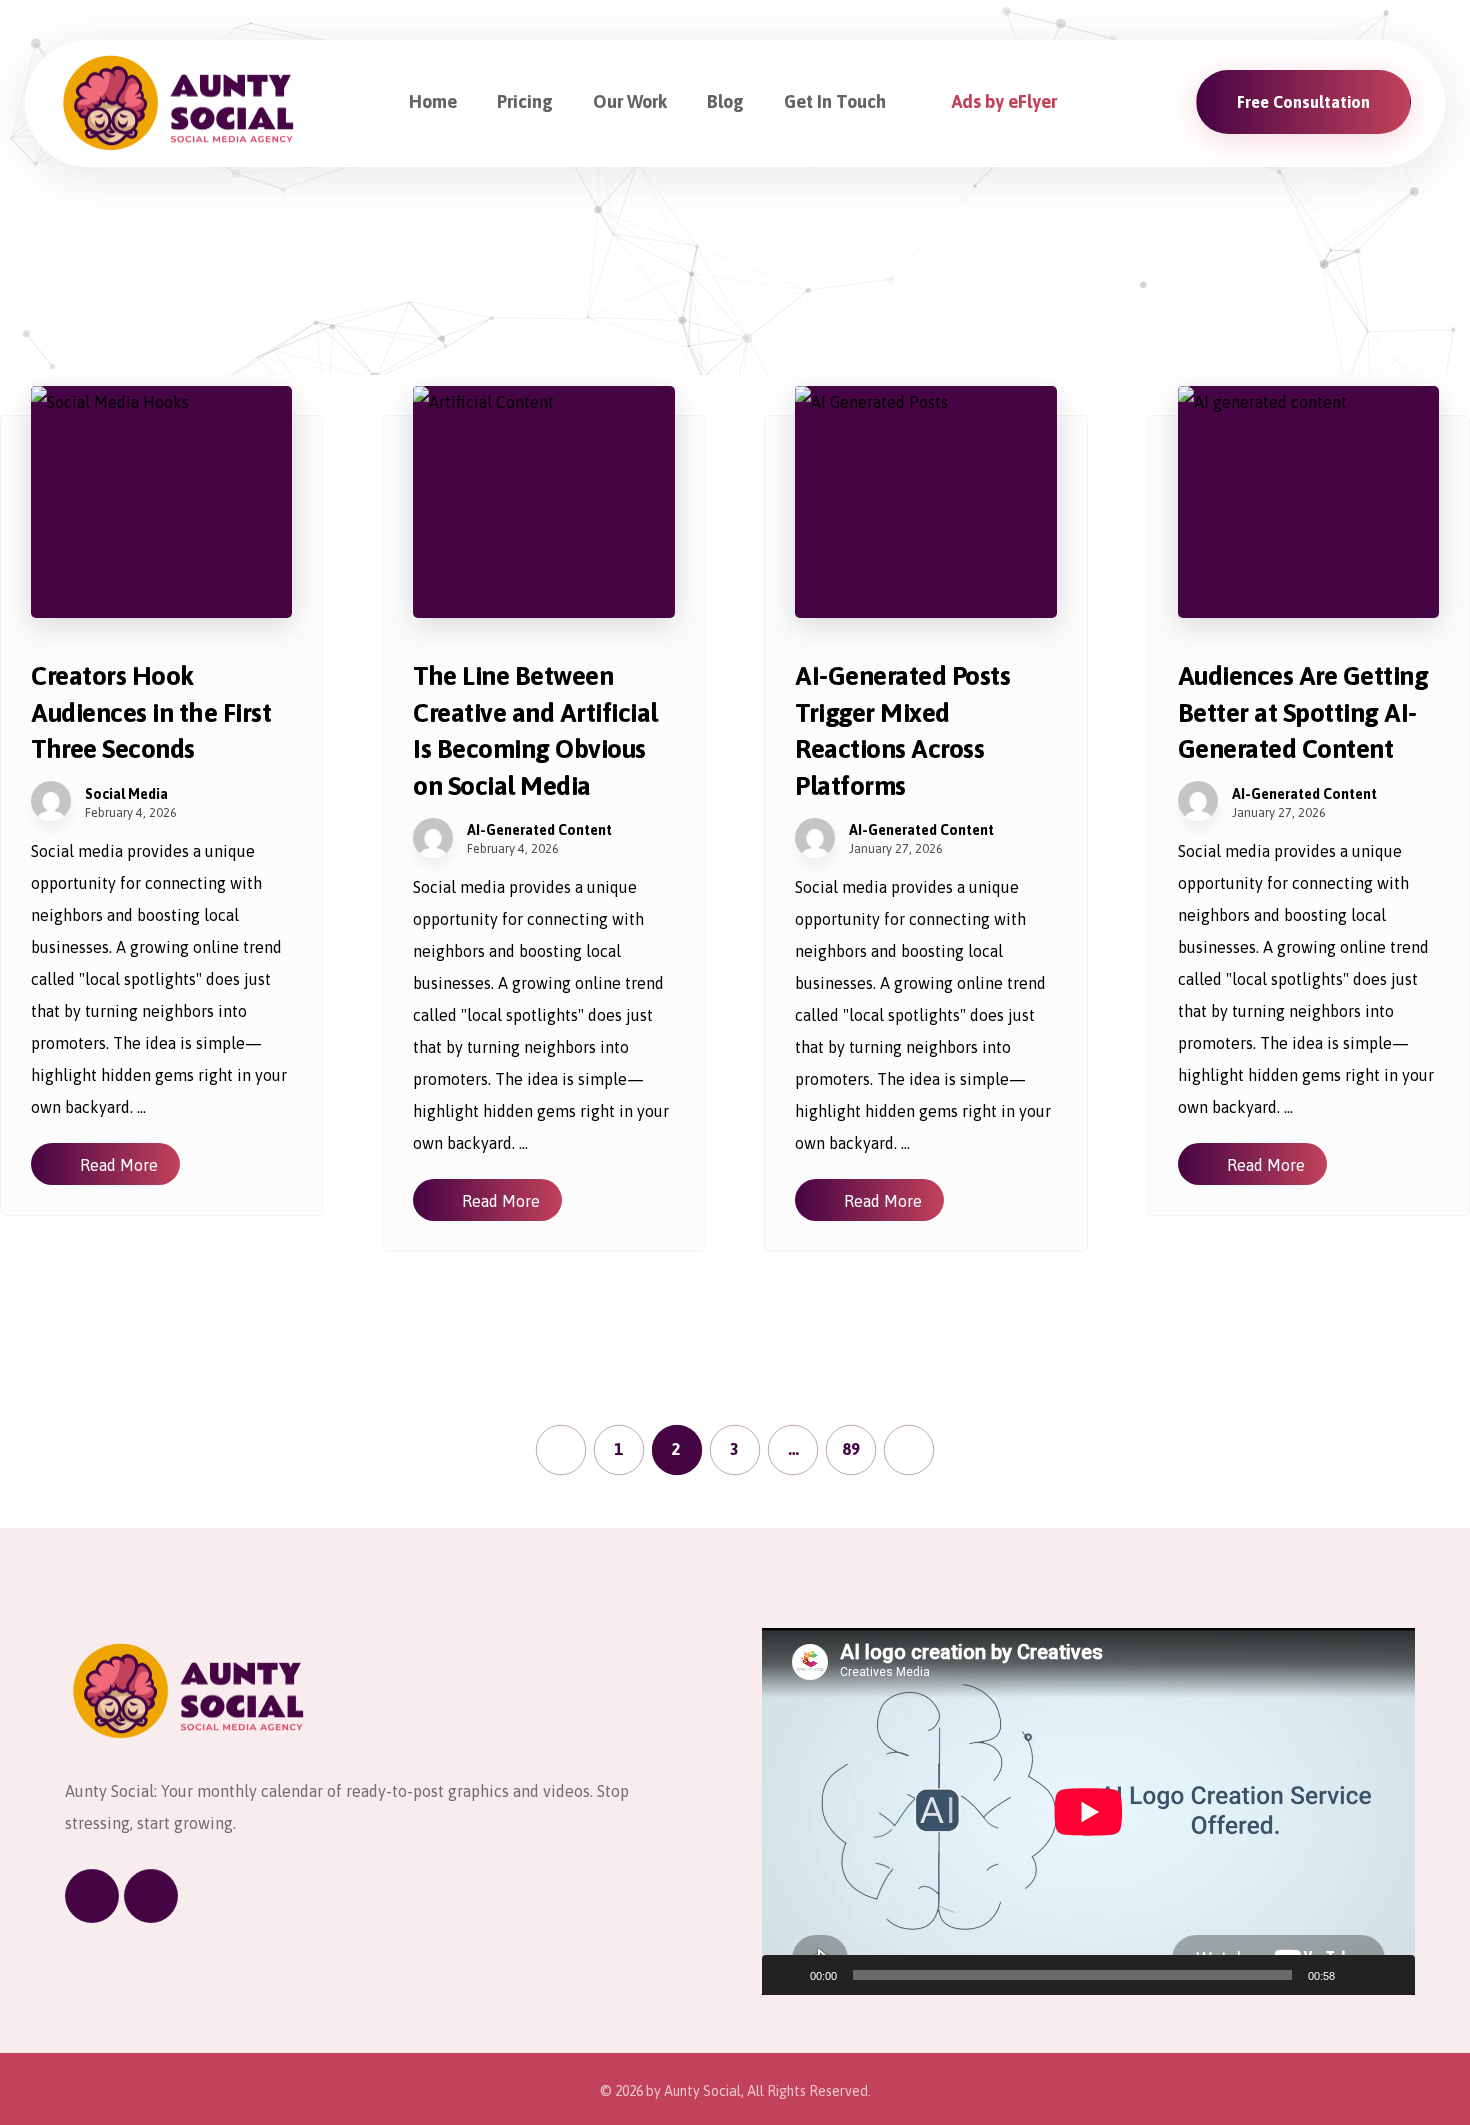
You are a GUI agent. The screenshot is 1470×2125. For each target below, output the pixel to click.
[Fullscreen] (1389, 1975)
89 (851, 1449)
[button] (92, 1896)
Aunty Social (702, 2091)
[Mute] (1357, 1975)
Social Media (126, 794)
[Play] (788, 1975)
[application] (1088, 1811)
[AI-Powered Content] (180, 103)
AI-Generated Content (539, 830)
